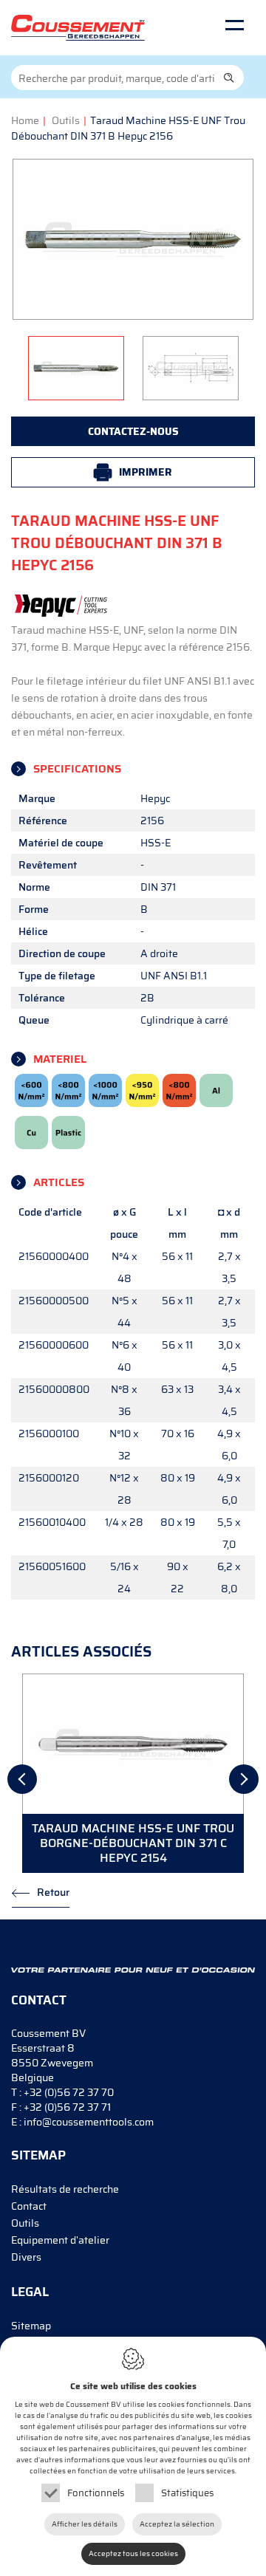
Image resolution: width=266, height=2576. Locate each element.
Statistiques (187, 2493)
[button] (229, 78)
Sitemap (31, 2326)
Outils (66, 120)
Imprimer (146, 472)
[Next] (244, 1779)
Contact (29, 2206)
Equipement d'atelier (60, 2240)
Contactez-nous (133, 431)
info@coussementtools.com (89, 2122)
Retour (53, 1892)
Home (25, 120)
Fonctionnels (96, 2493)
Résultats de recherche (65, 2189)
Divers (26, 2257)
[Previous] (22, 1779)
